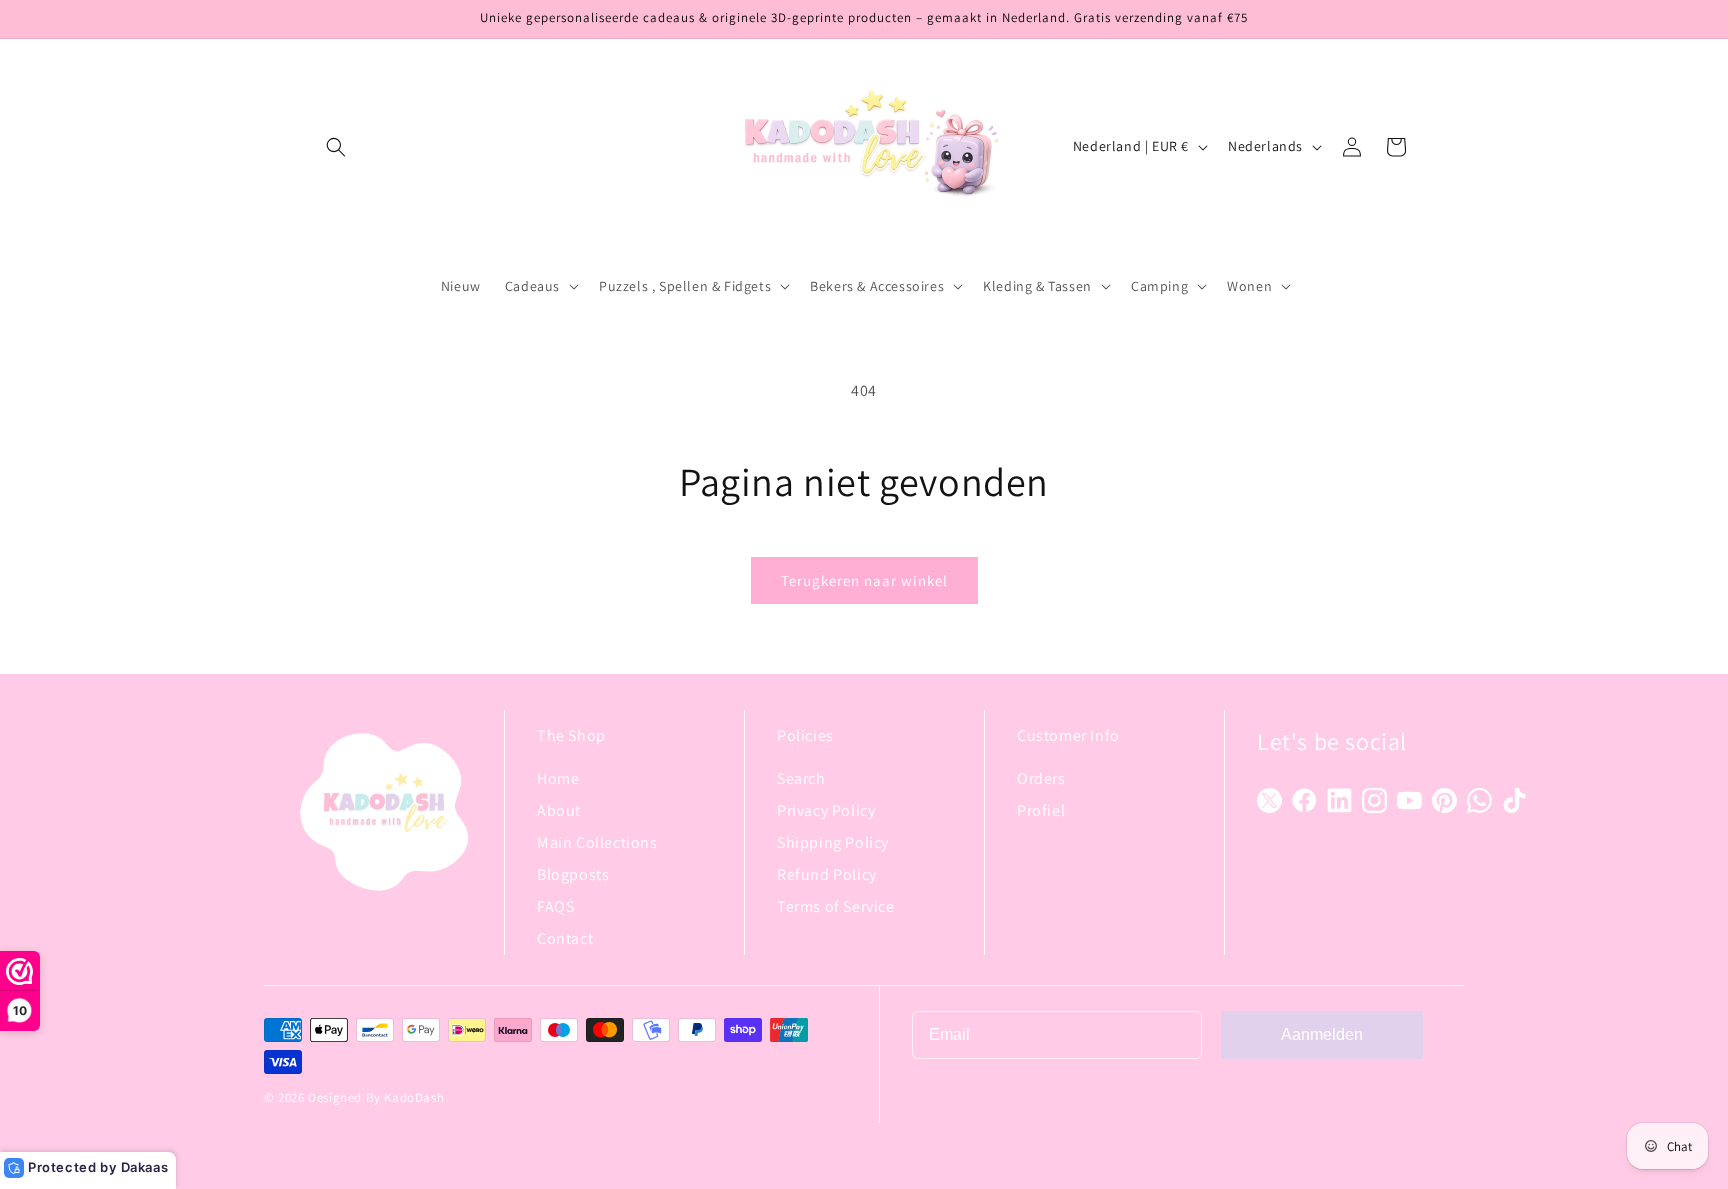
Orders (1041, 778)
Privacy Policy (826, 810)
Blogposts (573, 874)
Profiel (1041, 810)
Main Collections (597, 842)
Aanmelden (1322, 1034)
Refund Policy (827, 874)
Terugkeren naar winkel (864, 580)
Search (801, 778)
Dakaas (145, 1167)
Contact (565, 938)
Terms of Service (836, 906)
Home (558, 778)
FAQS (555, 906)
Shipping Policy (833, 842)
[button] (336, 147)
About (559, 810)
